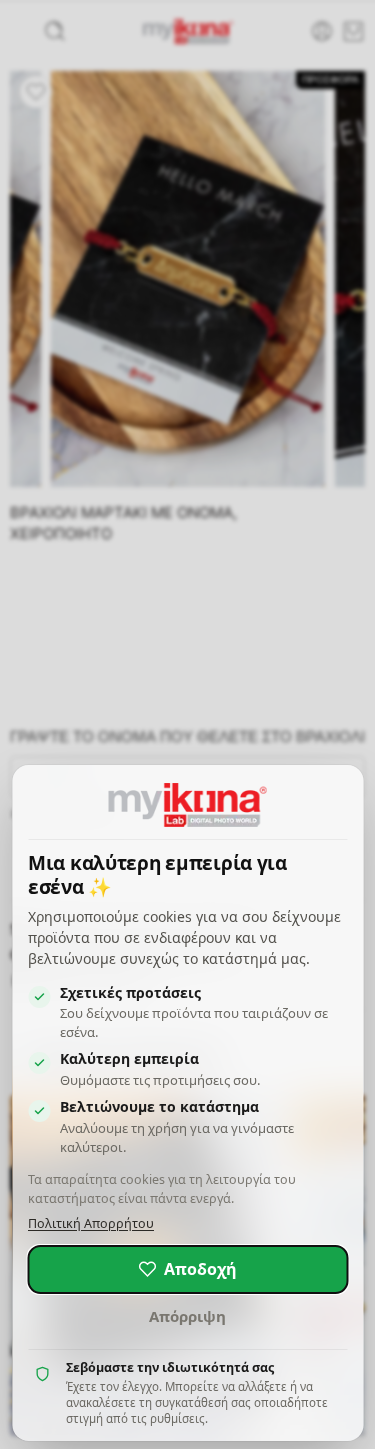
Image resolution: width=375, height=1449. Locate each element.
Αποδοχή (200, 1269)
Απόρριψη (187, 1316)
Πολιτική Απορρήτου (91, 1223)
